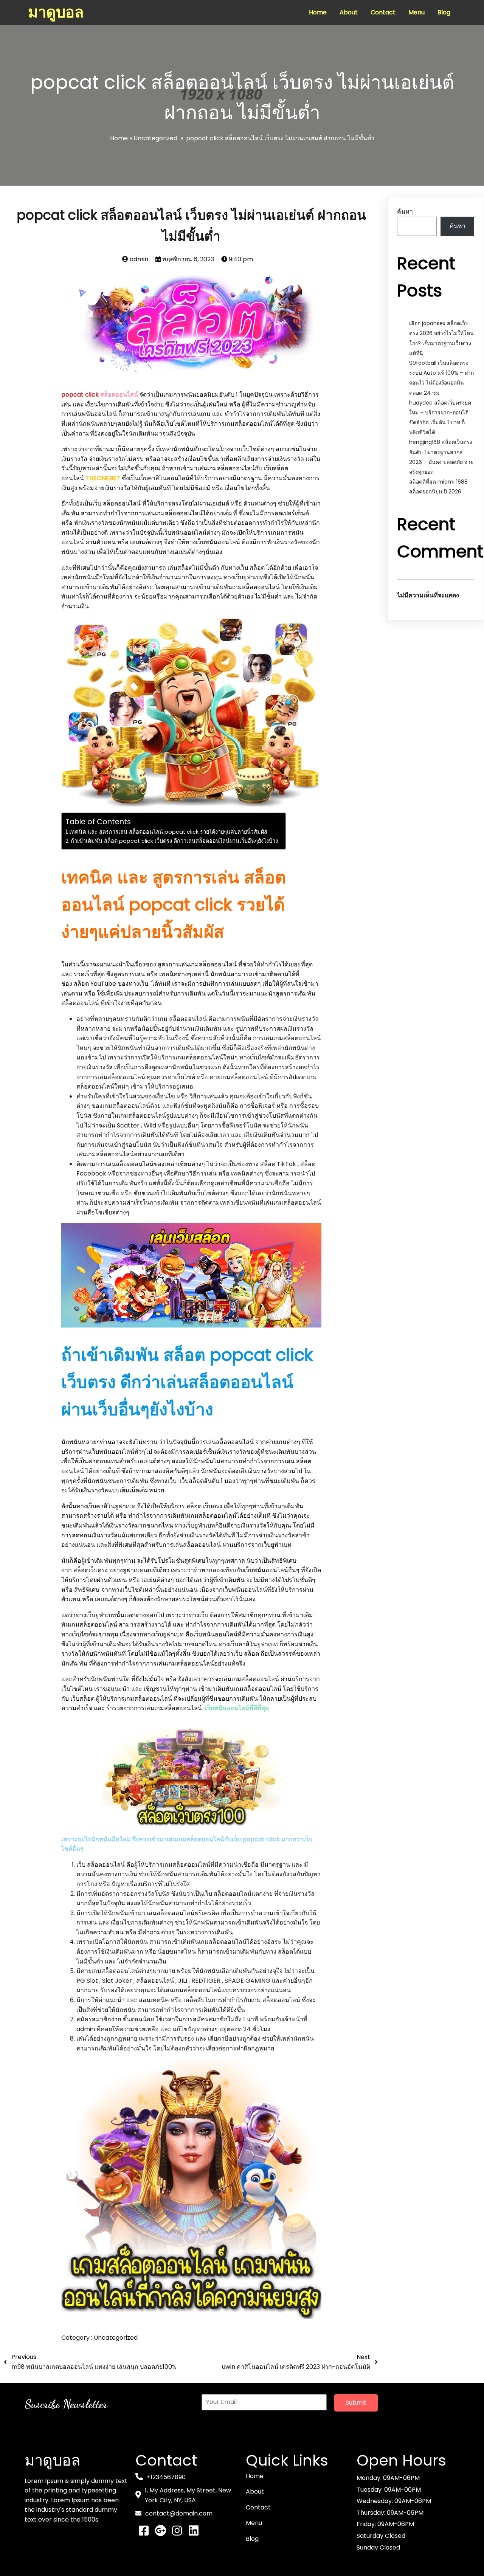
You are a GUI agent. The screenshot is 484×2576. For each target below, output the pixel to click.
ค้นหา (405, 212)
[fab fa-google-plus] (160, 2531)
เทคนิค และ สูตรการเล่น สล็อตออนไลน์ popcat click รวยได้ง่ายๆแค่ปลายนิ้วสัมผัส (168, 832)
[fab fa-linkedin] (194, 2531)
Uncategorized (155, 138)
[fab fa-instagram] (177, 2531)
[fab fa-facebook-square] (144, 2531)
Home (119, 138)
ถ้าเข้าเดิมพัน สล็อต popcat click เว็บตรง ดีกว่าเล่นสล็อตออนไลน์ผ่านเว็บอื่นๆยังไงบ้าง (174, 841)
